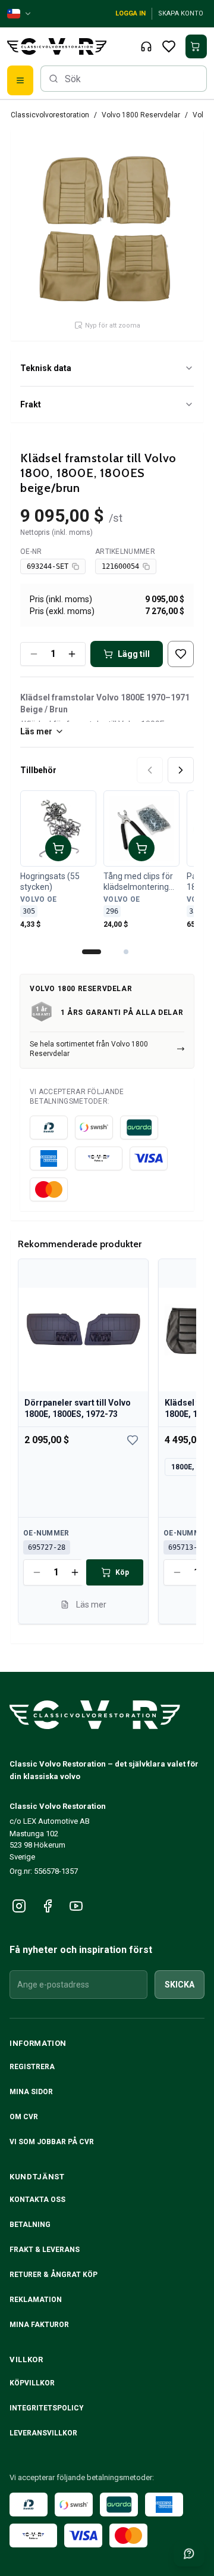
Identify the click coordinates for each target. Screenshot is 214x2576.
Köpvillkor (32, 2383)
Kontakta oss (37, 2200)
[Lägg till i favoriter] (181, 654)
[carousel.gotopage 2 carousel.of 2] (126, 952)
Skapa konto (181, 13)
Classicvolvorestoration (50, 115)
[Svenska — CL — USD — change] (20, 14)
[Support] (146, 46)
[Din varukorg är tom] (196, 46)
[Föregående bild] (150, 770)
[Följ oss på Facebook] (48, 1906)
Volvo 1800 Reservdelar (141, 115)
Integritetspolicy (47, 2408)
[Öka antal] (72, 654)
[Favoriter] (169, 46)
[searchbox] (124, 79)
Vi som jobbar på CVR (52, 2142)
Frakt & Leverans (45, 2250)
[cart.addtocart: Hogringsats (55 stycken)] (58, 848)
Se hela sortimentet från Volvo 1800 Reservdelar (89, 1049)
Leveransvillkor (43, 2433)
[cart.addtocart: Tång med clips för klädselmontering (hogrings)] (141, 848)
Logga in (130, 13)
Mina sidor (31, 2092)
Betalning (30, 2225)
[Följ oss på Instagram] (19, 1906)
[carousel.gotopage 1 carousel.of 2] (92, 952)
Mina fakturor (39, 2325)
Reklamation (36, 2300)
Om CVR (24, 2117)
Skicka (180, 1985)
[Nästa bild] (181, 770)
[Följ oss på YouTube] (76, 1906)
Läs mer (36, 731)
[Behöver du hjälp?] (189, 2553)
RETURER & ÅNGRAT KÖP (53, 2275)
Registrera (32, 2067)
